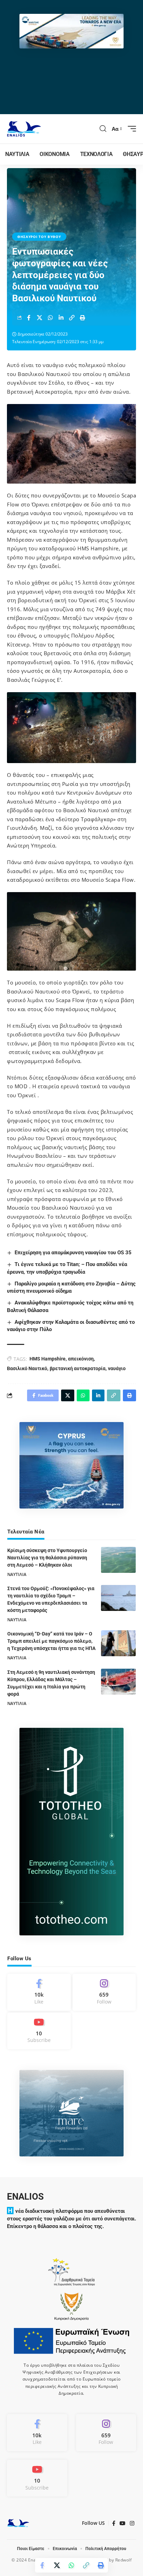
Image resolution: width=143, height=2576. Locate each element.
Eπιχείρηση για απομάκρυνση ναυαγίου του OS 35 (73, 1253)
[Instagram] (104, 1992)
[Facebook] (39, 1992)
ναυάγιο (117, 1368)
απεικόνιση (81, 1359)
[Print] (83, 318)
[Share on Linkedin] (61, 318)
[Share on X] (40, 318)
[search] (103, 129)
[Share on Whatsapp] (50, 318)
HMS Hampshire (48, 1359)
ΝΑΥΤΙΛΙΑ (17, 1574)
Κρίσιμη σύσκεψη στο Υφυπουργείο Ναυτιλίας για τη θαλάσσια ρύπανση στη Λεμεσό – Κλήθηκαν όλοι (47, 1558)
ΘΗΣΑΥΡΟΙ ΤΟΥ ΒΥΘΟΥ (39, 237)
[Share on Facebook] (29, 318)
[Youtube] (39, 2031)
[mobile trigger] (130, 129)
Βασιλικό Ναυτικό (27, 1368)
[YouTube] (123, 2523)
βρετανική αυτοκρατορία (78, 1368)
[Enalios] (24, 129)
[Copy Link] (72, 318)
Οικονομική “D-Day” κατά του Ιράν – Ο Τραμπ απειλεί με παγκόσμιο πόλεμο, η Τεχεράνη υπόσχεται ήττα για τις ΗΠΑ (51, 1641)
